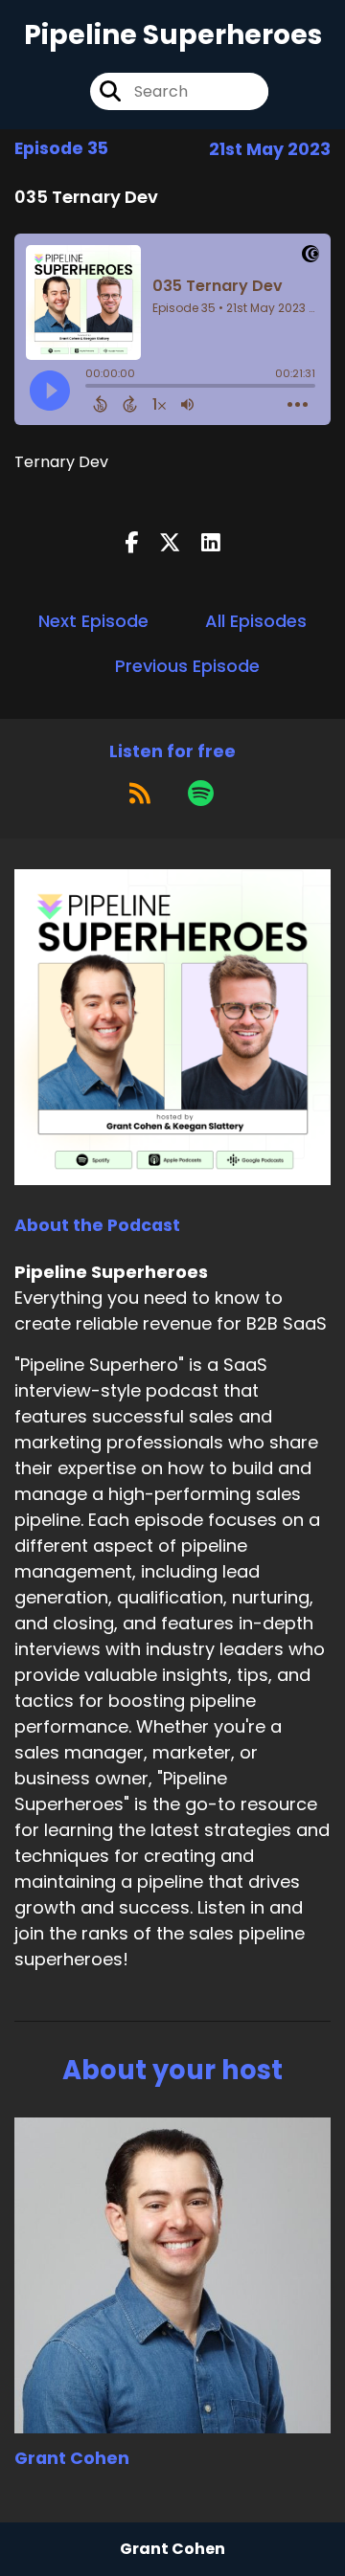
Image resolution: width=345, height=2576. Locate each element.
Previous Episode (187, 666)
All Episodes (256, 621)
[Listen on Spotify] (201, 793)
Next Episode (93, 621)
